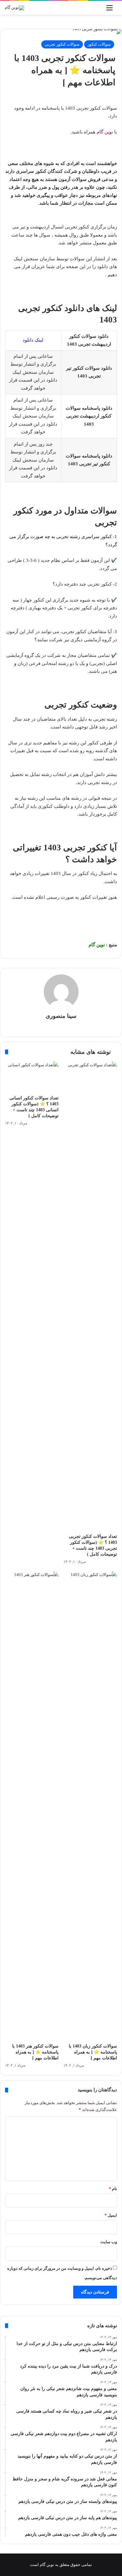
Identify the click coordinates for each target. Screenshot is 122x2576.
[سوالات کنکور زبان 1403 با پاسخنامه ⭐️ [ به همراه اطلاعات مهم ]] (90, 1806)
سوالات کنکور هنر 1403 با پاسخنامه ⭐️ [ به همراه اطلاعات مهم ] (35, 2052)
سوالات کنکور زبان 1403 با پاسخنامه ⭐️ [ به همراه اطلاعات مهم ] (93, 2052)
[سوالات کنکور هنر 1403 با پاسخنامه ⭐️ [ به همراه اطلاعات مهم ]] (32, 1806)
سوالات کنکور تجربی (62, 44)
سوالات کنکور (99, 44)
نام (113, 2189)
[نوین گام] (14, 8)
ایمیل (111, 2215)
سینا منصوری (61, 1016)
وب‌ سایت (109, 2242)
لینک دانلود (33, 340)
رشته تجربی (68, 537)
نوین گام (105, 132)
